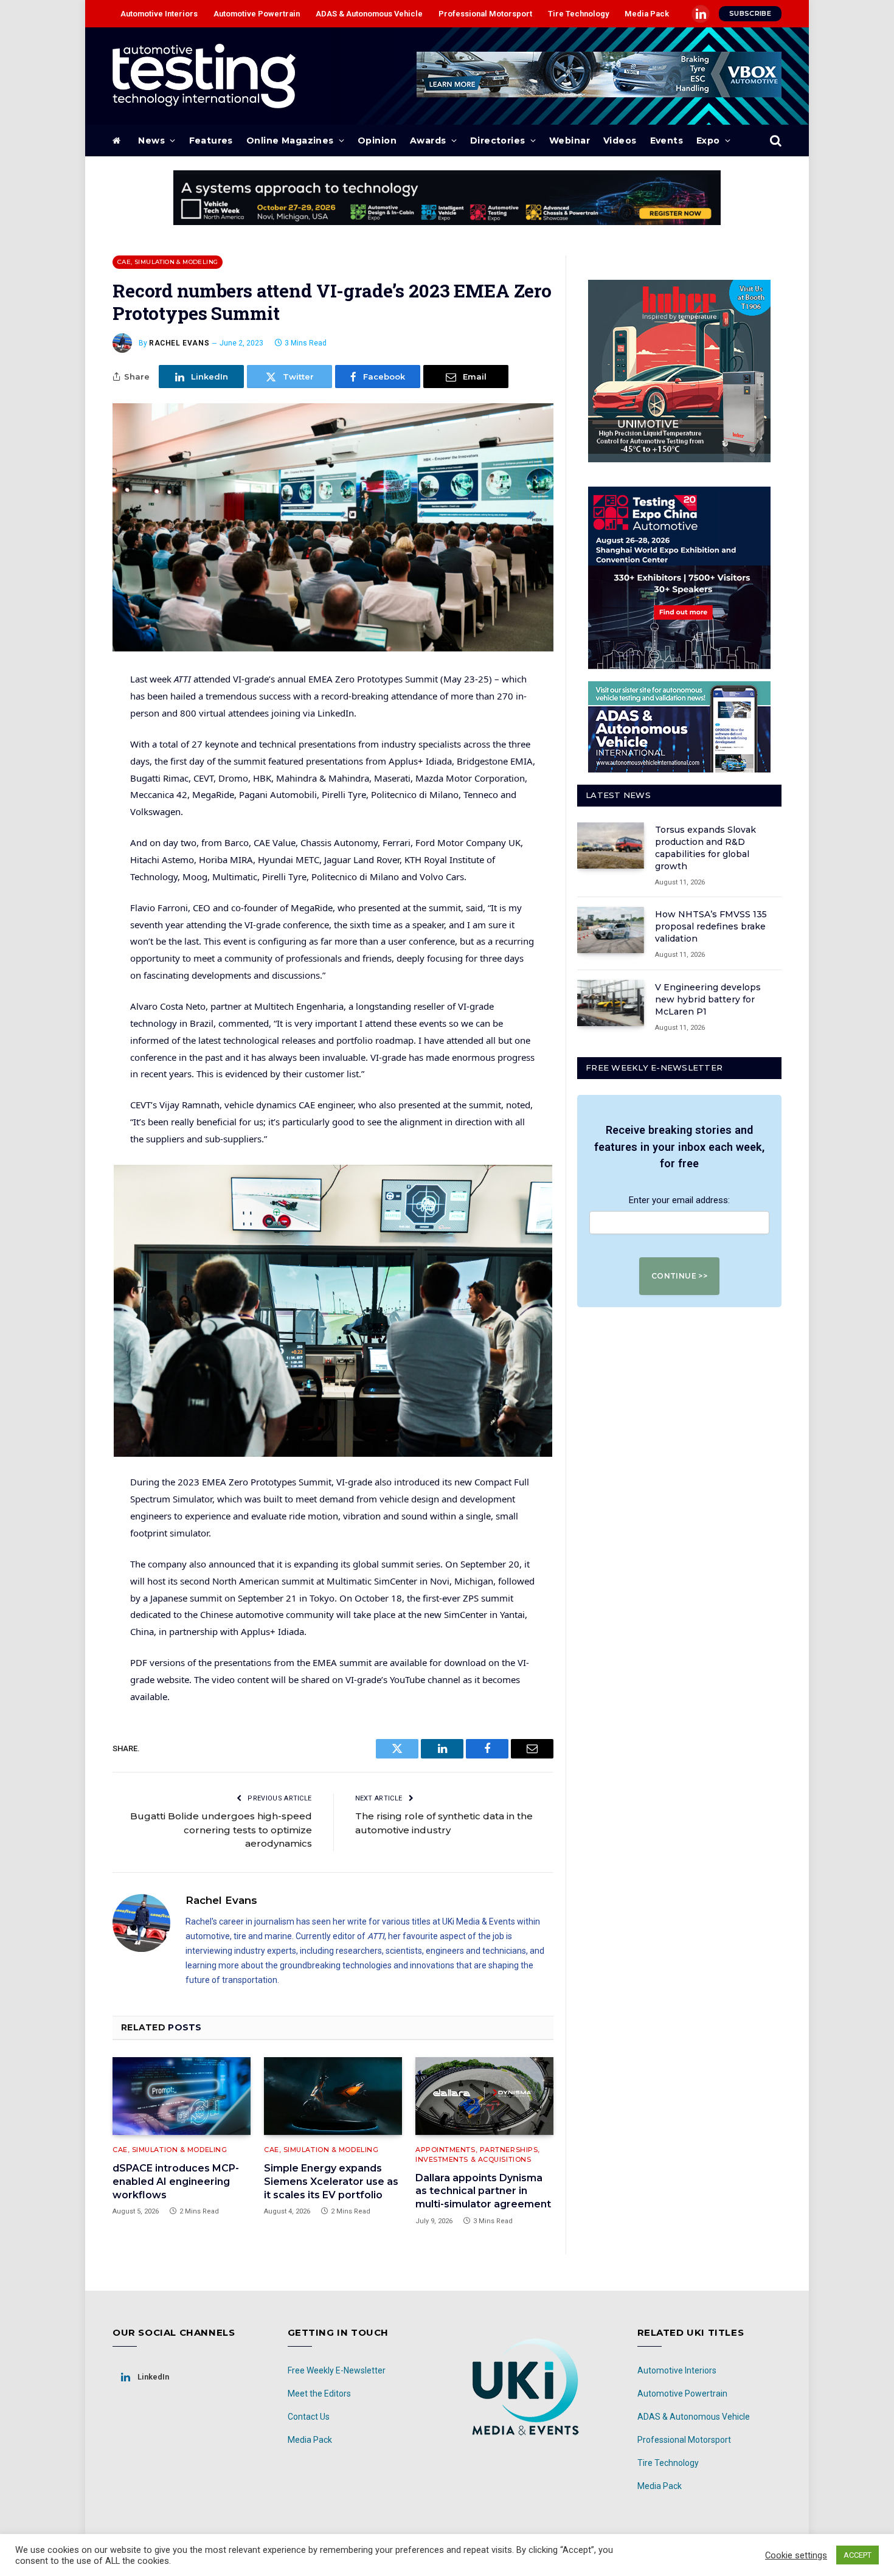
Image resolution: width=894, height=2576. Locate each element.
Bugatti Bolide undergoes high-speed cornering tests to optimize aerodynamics (221, 1830)
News (151, 141)
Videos (620, 141)
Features (211, 141)
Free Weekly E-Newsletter (337, 2370)
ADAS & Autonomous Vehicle (369, 14)
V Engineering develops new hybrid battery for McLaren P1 (708, 999)
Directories (498, 141)
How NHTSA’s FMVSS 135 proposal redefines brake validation (711, 926)
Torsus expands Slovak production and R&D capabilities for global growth (705, 848)
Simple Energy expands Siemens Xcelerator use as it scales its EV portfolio (331, 2182)
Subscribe (750, 13)
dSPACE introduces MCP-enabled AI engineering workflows (176, 2182)
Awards (428, 141)
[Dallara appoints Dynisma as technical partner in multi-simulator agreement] (484, 2096)
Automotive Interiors (159, 14)
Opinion (377, 141)
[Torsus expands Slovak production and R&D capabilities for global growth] (611, 845)
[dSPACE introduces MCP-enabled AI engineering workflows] (182, 2096)
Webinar (570, 141)
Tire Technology (578, 14)
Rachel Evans (179, 343)
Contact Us (309, 2417)
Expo (708, 141)
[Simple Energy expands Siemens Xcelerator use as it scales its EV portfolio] (333, 2096)
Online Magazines (290, 141)
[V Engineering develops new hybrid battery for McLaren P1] (611, 1003)
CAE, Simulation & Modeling (168, 262)
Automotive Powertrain (257, 14)
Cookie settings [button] (796, 2555)
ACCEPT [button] (858, 2555)
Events (667, 141)
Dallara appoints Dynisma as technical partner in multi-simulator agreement (483, 2191)
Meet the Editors (319, 2394)
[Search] (774, 141)
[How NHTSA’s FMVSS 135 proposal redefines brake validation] (611, 930)
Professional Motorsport (485, 14)
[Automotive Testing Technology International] (204, 76)
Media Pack (647, 14)
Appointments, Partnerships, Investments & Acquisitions (478, 2155)
